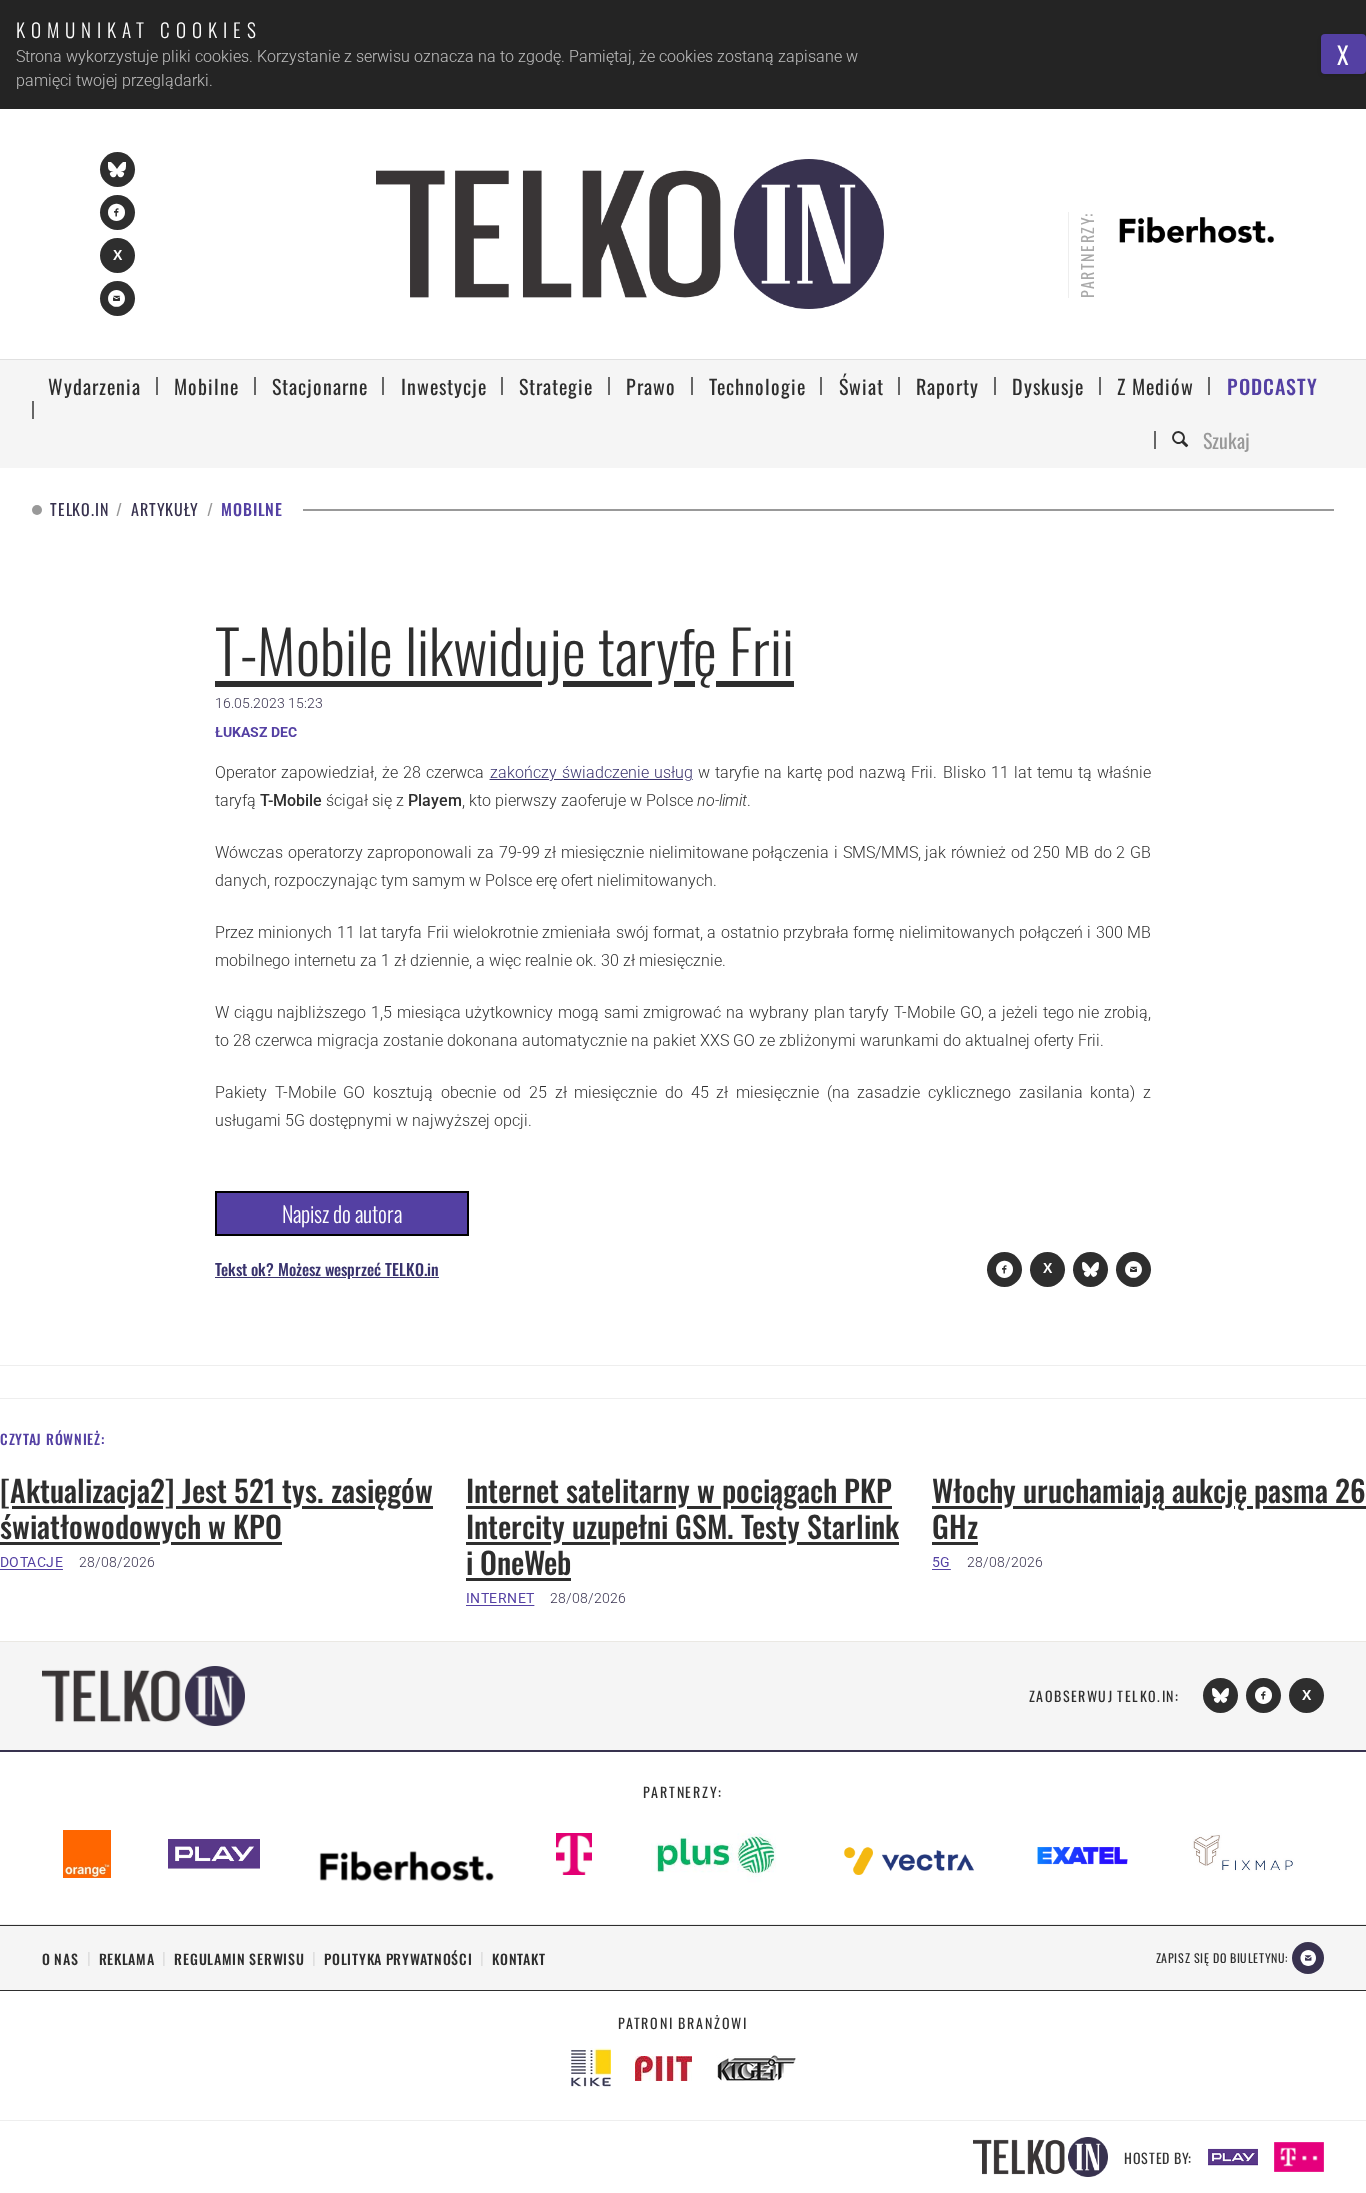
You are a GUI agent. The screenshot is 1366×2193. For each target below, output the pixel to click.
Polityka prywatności (398, 1958)
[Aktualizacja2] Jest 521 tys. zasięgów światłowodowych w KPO (216, 1508)
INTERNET (500, 1598)
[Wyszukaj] (1183, 440)
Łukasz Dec (256, 732)
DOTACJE (31, 1562)
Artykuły (164, 509)
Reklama (127, 1958)
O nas (60, 1958)
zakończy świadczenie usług (591, 772)
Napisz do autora (342, 1213)
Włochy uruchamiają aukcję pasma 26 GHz (1149, 1508)
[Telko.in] (630, 234)
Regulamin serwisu (239, 1958)
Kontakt (518, 1958)
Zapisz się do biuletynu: (1222, 1957)
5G (941, 1562)
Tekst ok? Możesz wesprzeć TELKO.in (327, 1269)
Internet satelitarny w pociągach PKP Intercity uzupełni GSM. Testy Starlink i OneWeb (682, 1526)
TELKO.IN (79, 509)
